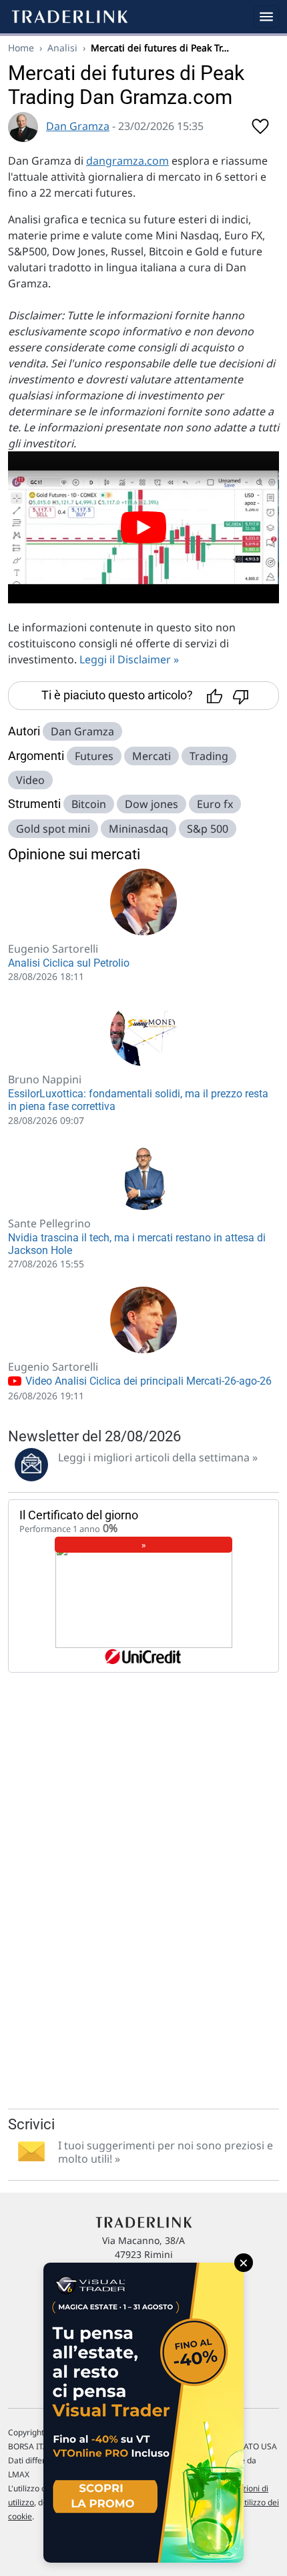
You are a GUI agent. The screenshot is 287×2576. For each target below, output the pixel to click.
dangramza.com (127, 161)
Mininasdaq (138, 829)
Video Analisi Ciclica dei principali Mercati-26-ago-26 (147, 1381)
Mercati (152, 756)
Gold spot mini (53, 829)
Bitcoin (89, 804)
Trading (209, 756)
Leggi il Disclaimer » (129, 659)
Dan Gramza (78, 126)
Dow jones (152, 804)
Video (30, 780)
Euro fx (215, 804)
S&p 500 (208, 829)
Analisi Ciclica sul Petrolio (69, 963)
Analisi (62, 48)
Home (21, 48)
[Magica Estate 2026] (143, 2413)
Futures (94, 756)
